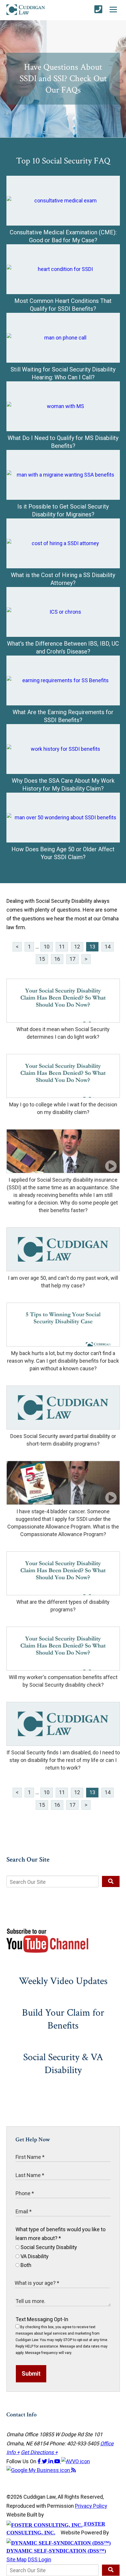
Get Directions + (39, 2452)
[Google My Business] (39, 2470)
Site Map (17, 2559)
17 (72, 959)
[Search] (111, 1881)
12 (77, 947)
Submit (31, 2374)
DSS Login (40, 2559)
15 (42, 959)
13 (92, 947)
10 (47, 947)
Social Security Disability (48, 2247)
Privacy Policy (91, 2506)
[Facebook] (40, 2461)
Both (25, 2265)
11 (62, 947)
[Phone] (98, 10)
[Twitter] (45, 2461)
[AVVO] (76, 2461)
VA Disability (34, 2256)
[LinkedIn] (51, 2461)
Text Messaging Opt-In (42, 2319)
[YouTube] (58, 2461)
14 (108, 947)
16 (57, 959)
